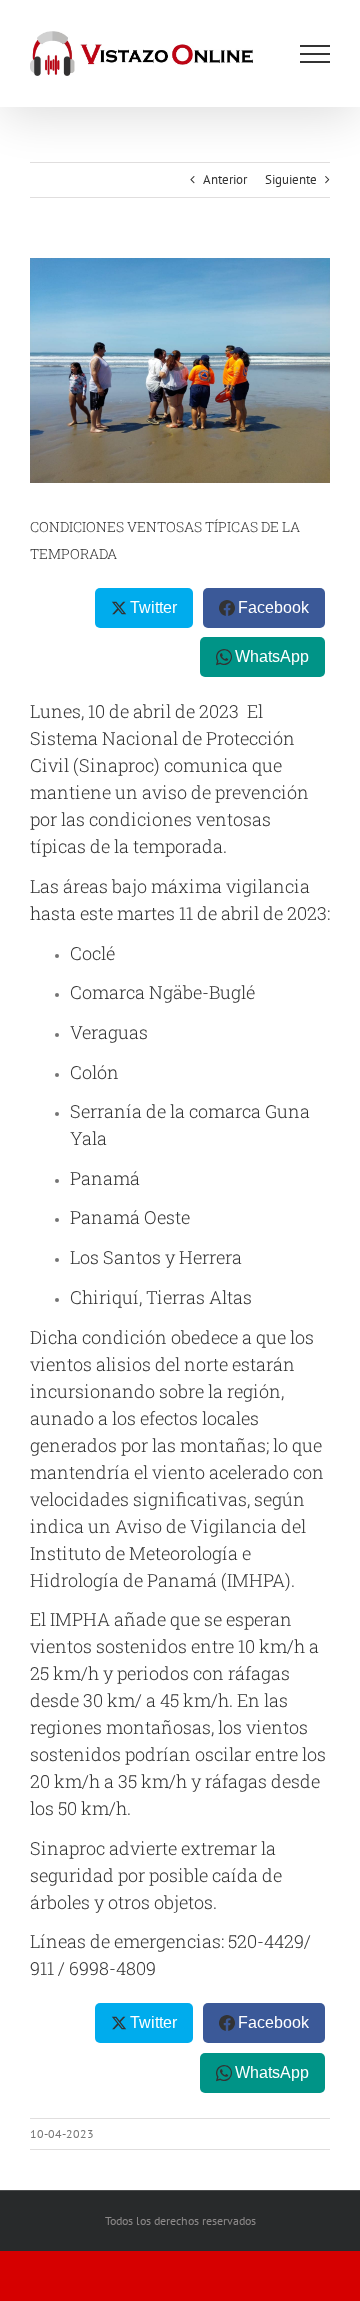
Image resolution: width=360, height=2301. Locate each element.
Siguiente (291, 179)
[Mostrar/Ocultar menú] (315, 54)
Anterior (225, 179)
